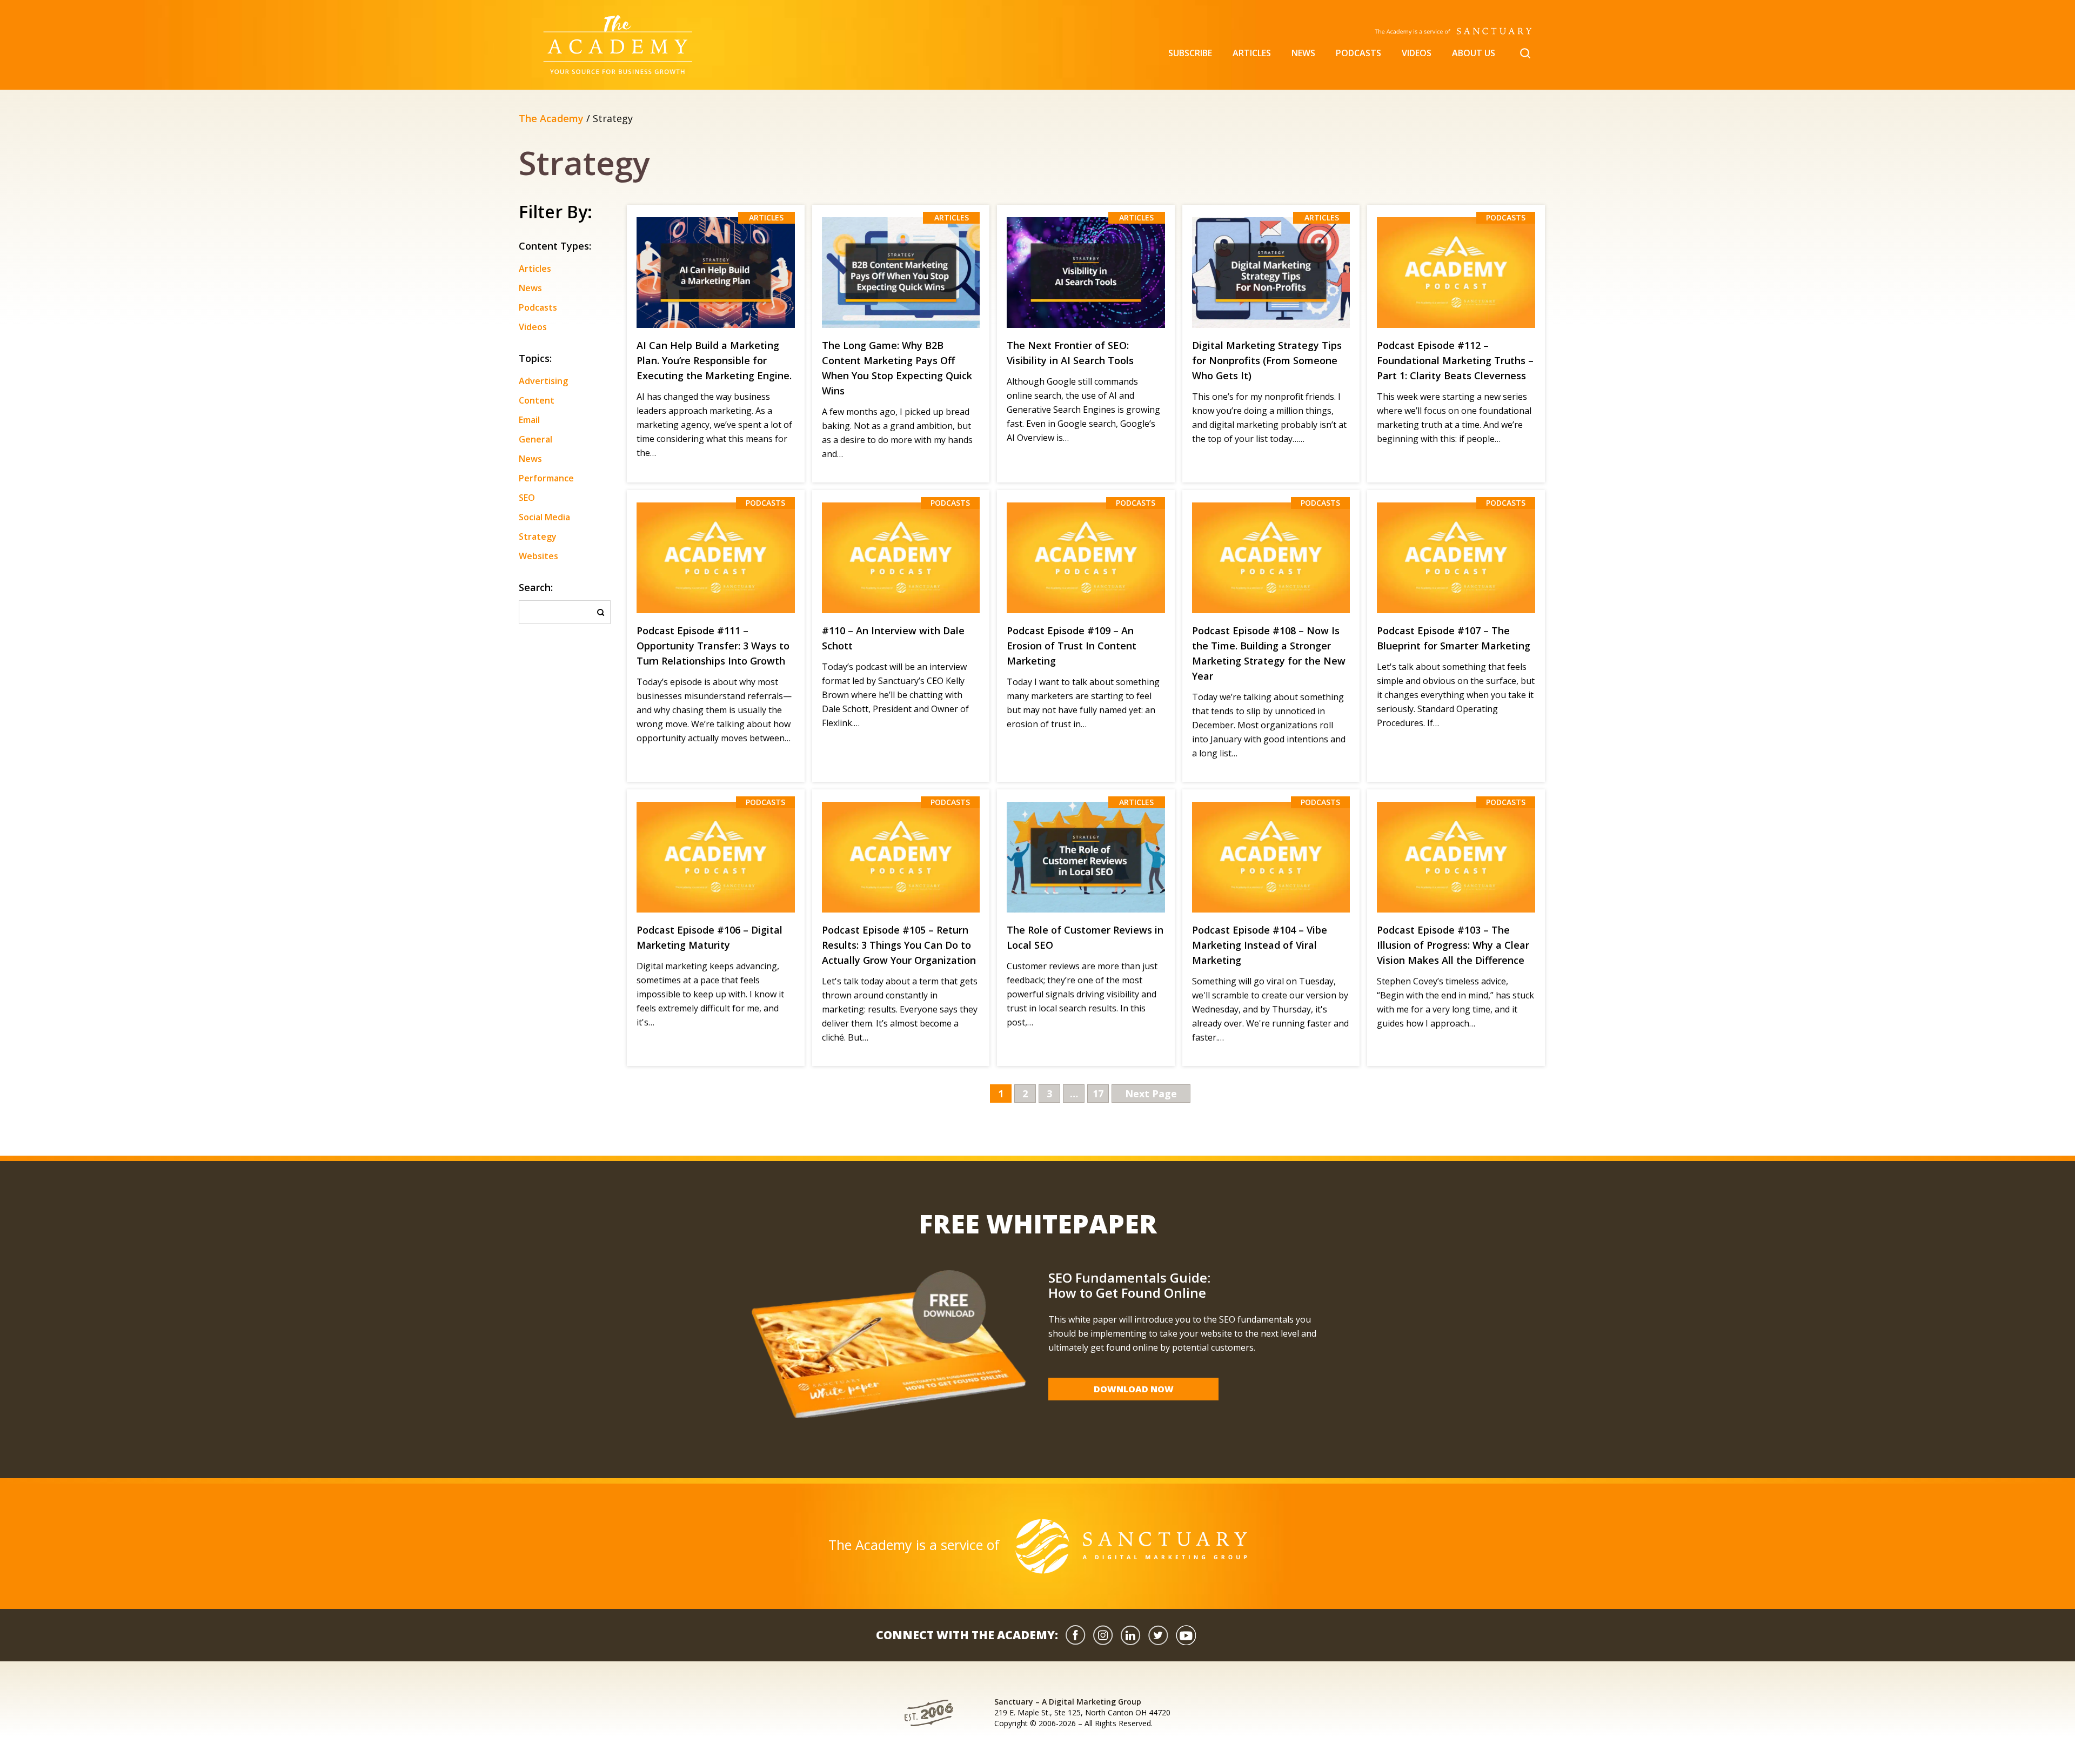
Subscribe (1190, 53)
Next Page (1151, 1094)
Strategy (538, 536)
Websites (538, 556)
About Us (1474, 53)
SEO (527, 498)
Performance (546, 478)
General (536, 439)
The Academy (551, 118)
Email (529, 420)
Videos (1417, 53)
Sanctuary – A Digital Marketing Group (1068, 1702)
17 (1098, 1094)
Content (537, 400)
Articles (1252, 53)
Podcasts (1358, 53)
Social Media (544, 517)
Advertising (543, 381)
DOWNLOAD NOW (1134, 1389)
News (1303, 53)
